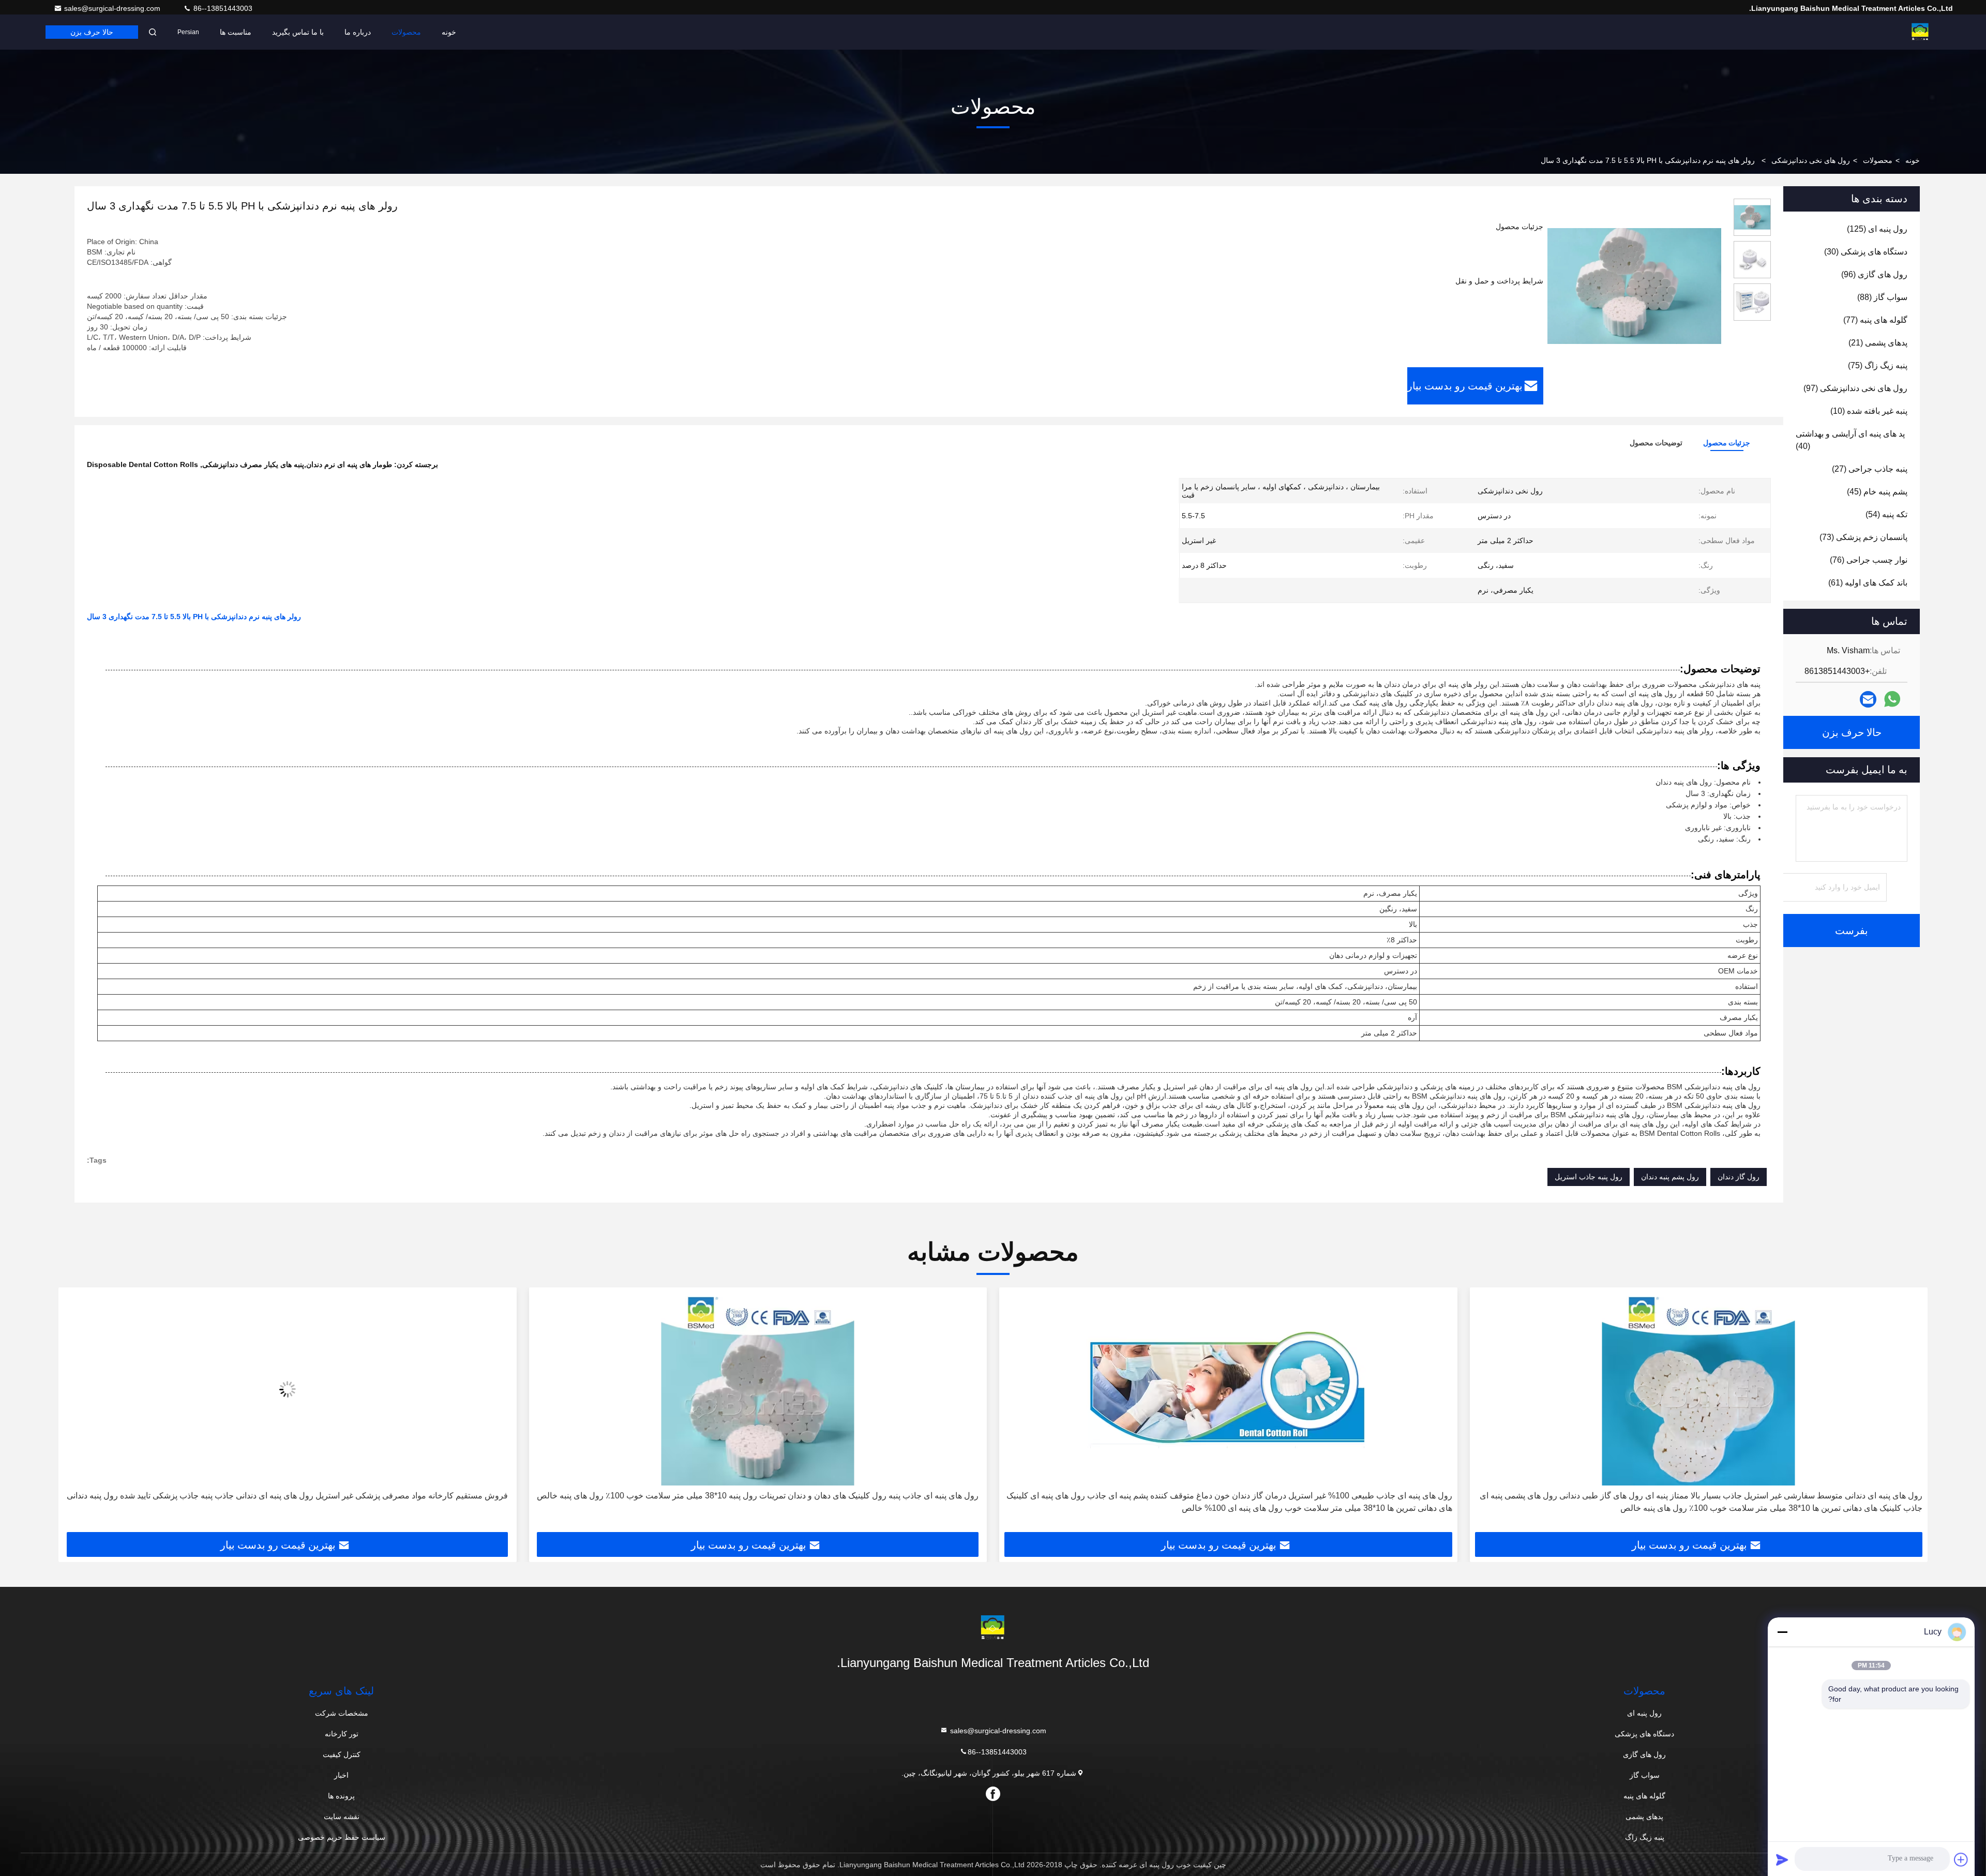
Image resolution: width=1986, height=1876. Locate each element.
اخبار (341, 1775)
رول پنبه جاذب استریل (1589, 1177)
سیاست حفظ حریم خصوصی (342, 1837)
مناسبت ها (236, 32)
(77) (1875, 320)
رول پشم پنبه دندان (1670, 1177)
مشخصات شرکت (342, 1713)
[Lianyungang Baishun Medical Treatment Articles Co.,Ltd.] (1920, 32)
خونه (449, 32)
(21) (1878, 343)
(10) (1869, 411)
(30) (1866, 252)
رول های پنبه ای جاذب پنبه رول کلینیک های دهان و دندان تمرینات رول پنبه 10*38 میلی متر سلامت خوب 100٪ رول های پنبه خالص (1228, 1496)
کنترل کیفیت (342, 1754)
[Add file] (1961, 1859)
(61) (1868, 583)
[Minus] (1782, 1632)
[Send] (1782, 1859)
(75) (1878, 365)
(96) (1874, 274)
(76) (1869, 560)
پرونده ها (341, 1796)
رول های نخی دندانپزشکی (1811, 160)
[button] (1909, 1414)
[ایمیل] (1868, 700)
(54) (1886, 514)
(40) (1850, 440)
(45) (1877, 492)
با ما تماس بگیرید (298, 32)
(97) (1855, 388)
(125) (1877, 229)
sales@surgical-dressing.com (113, 8)
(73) (1863, 537)
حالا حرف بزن (92, 32)
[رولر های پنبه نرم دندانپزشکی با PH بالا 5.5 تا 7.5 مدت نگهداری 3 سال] (1634, 286)
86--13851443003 (222, 8)
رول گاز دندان (1739, 1177)
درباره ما (358, 32)
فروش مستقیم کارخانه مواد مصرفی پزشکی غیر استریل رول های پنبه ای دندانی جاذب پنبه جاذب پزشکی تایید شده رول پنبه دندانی (758, 1496)
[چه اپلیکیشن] (1892, 699)
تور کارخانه (342, 1734)
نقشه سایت (342, 1817)
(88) (1882, 297)
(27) (1870, 469)
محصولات (406, 32)
